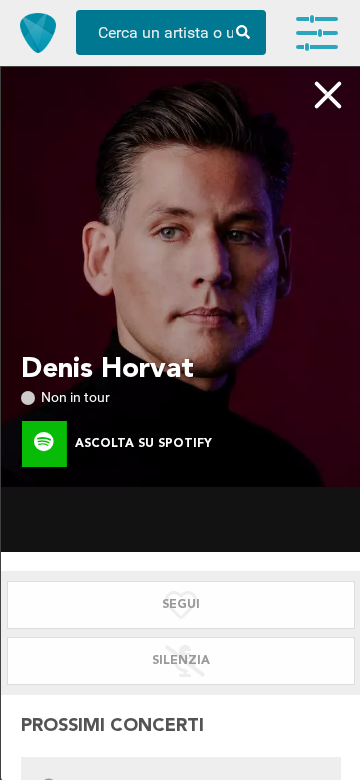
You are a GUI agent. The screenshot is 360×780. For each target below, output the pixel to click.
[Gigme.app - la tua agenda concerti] (38, 33)
